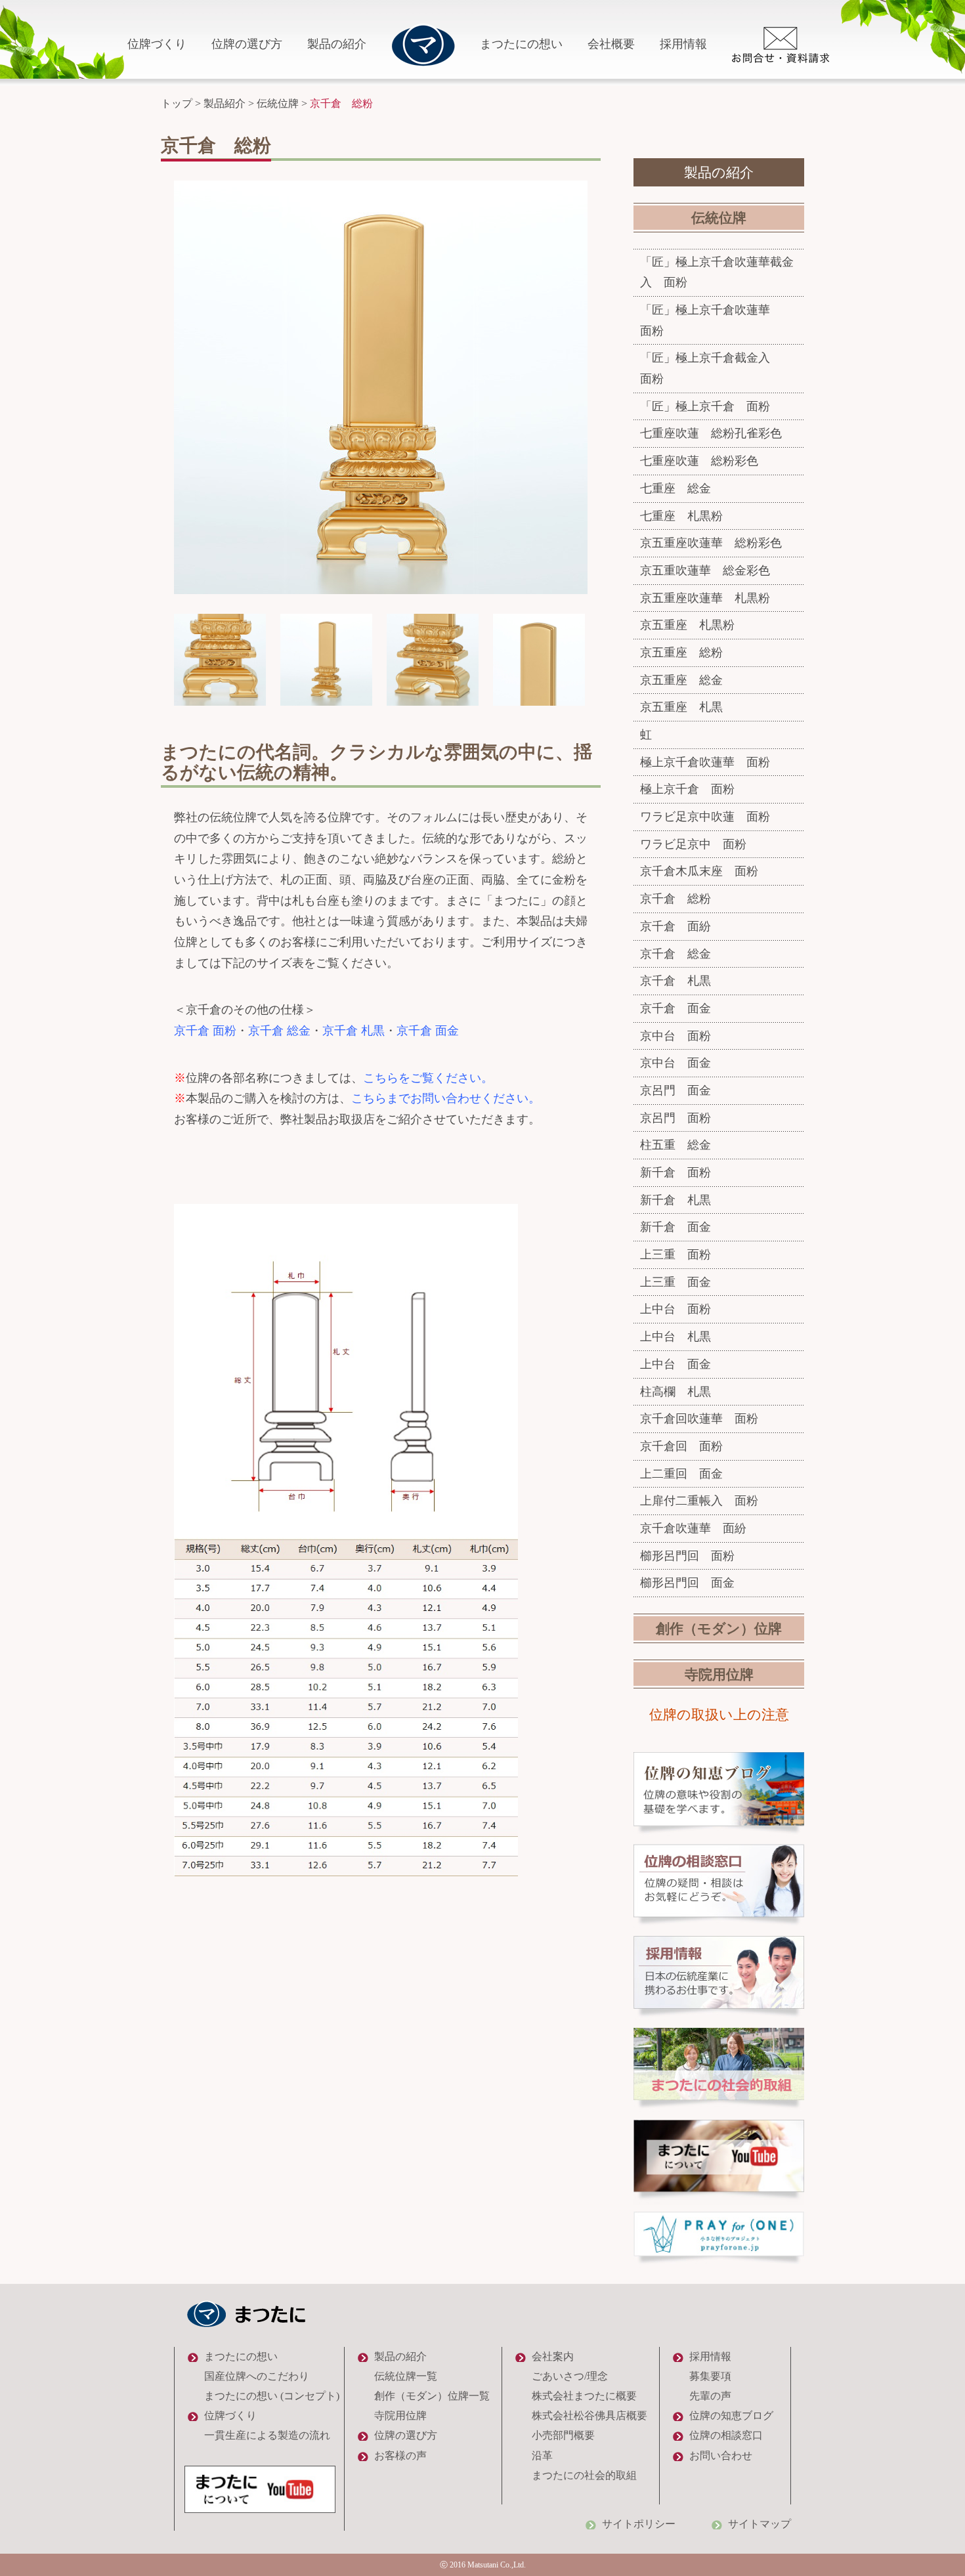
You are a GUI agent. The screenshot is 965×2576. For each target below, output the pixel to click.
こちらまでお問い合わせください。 (446, 1098)
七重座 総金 (675, 488)
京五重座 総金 (681, 680)
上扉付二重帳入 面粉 (699, 1501)
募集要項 (710, 2376)
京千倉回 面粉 (681, 1446)
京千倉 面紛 (675, 926)
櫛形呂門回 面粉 (687, 1556)
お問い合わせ (721, 2456)
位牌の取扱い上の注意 (719, 1715)
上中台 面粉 (675, 1309)
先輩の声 (710, 2396)
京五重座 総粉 (681, 653)
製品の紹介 (337, 44)
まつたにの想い (521, 44)
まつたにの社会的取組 (584, 2475)
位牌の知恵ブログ (731, 2415)
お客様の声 (400, 2456)
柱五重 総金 (675, 1145)
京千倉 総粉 (675, 899)
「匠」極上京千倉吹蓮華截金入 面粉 (717, 272)
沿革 (542, 2456)
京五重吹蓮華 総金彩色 (705, 570)
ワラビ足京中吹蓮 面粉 (705, 817)
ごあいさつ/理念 (570, 2376)
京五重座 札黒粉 (687, 625)
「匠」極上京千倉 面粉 (705, 406)
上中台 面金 (675, 1364)
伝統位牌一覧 (406, 2376)
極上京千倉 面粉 (687, 789)
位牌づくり (157, 44)
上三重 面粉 (675, 1255)
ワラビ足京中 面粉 (693, 844)
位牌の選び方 (247, 44)
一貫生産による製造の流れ (267, 2435)
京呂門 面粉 (675, 1118)
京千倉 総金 (279, 1031)
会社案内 (553, 2356)
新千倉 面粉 (675, 1172)
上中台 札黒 (675, 1337)
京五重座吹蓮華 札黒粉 (705, 598)
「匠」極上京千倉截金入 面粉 (717, 368)
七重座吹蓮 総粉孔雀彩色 (711, 433)
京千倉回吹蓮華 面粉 (699, 1419)
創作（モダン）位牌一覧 (432, 2396)
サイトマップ (760, 2524)
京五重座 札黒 (681, 707)
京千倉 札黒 (354, 1031)
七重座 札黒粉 (681, 516)
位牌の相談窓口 (726, 2435)
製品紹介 (225, 103)
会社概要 (611, 44)
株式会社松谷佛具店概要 (590, 2415)
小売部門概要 (563, 2435)
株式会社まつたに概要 (584, 2396)
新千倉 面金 (675, 1227)
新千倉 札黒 (675, 1200)
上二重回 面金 (681, 1474)
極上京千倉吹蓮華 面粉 (705, 762)
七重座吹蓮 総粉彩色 (699, 461)
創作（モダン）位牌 (719, 1629)
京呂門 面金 (675, 1090)
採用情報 (683, 44)
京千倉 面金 (428, 1031)
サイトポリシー (639, 2524)
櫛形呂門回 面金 (687, 1583)
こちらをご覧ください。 (428, 1078)
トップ (177, 103)
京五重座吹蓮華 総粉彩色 (711, 543)
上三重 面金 (675, 1282)
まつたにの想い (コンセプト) (272, 2396)
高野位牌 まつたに (423, 45)
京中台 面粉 (675, 1036)
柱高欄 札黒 (675, 1392)
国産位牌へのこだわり (257, 2376)
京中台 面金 (675, 1063)
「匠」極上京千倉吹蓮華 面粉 (717, 320)
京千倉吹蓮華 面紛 (693, 1528)
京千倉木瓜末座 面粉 (699, 871)
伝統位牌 (278, 103)
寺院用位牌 (719, 1675)
